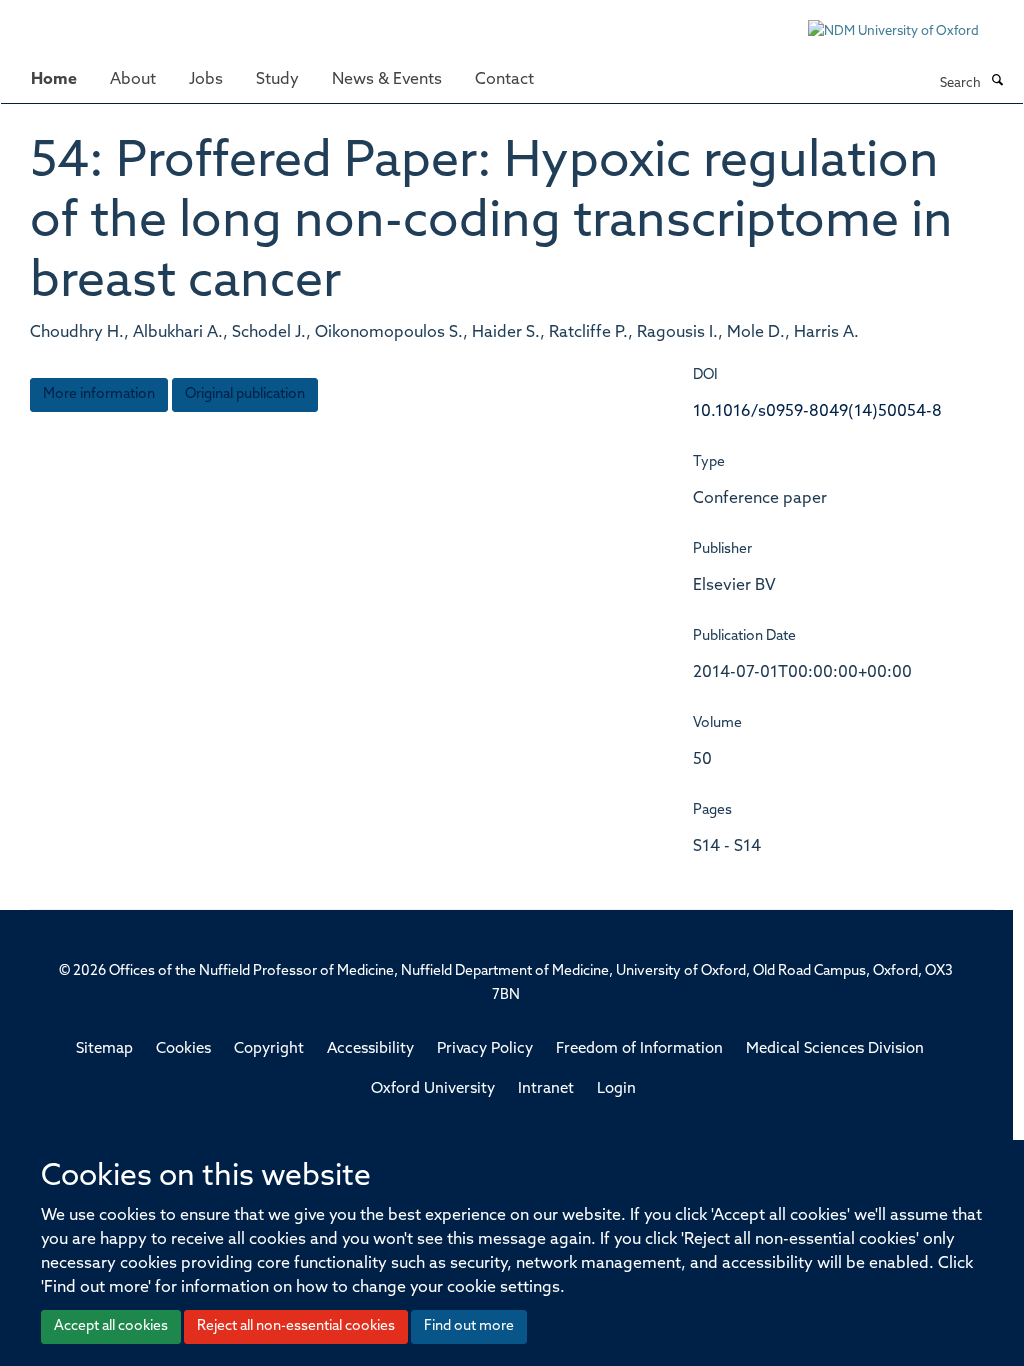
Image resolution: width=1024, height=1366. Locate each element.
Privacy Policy (485, 1049)
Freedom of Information (639, 1049)
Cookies (183, 1049)
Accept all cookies (111, 1326)
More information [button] (99, 394)
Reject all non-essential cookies (296, 1326)
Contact (504, 80)
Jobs (206, 80)
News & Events (387, 80)
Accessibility (370, 1049)
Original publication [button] (245, 394)
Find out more (469, 1326)
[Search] (997, 82)
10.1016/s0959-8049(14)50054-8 (817, 412)
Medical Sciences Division (835, 1049)
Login (616, 1089)
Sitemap (104, 1049)
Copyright (269, 1049)
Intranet (546, 1089)
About (133, 80)
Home (54, 80)
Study (277, 80)
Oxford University (433, 1089)
